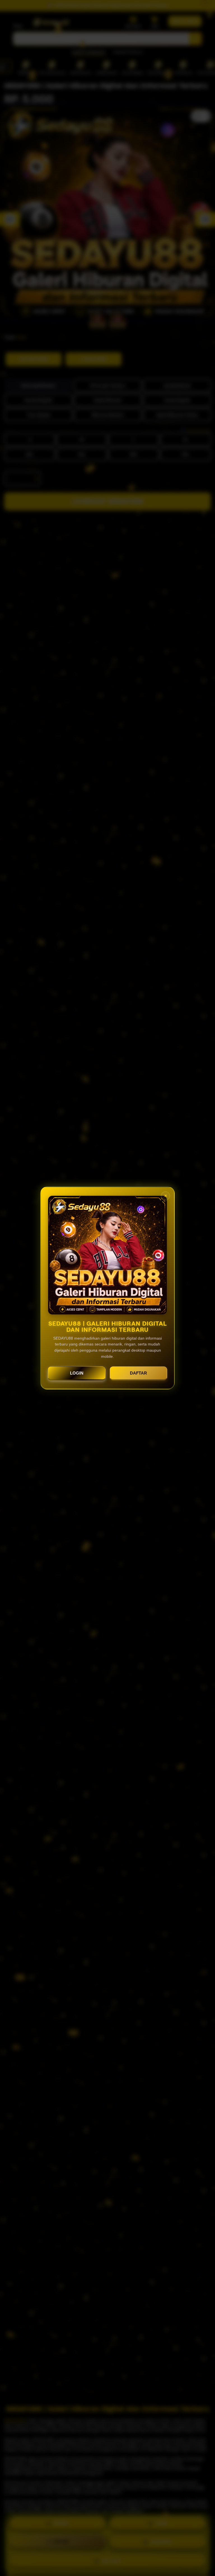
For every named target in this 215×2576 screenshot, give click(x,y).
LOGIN (77, 1373)
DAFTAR (138, 1373)
